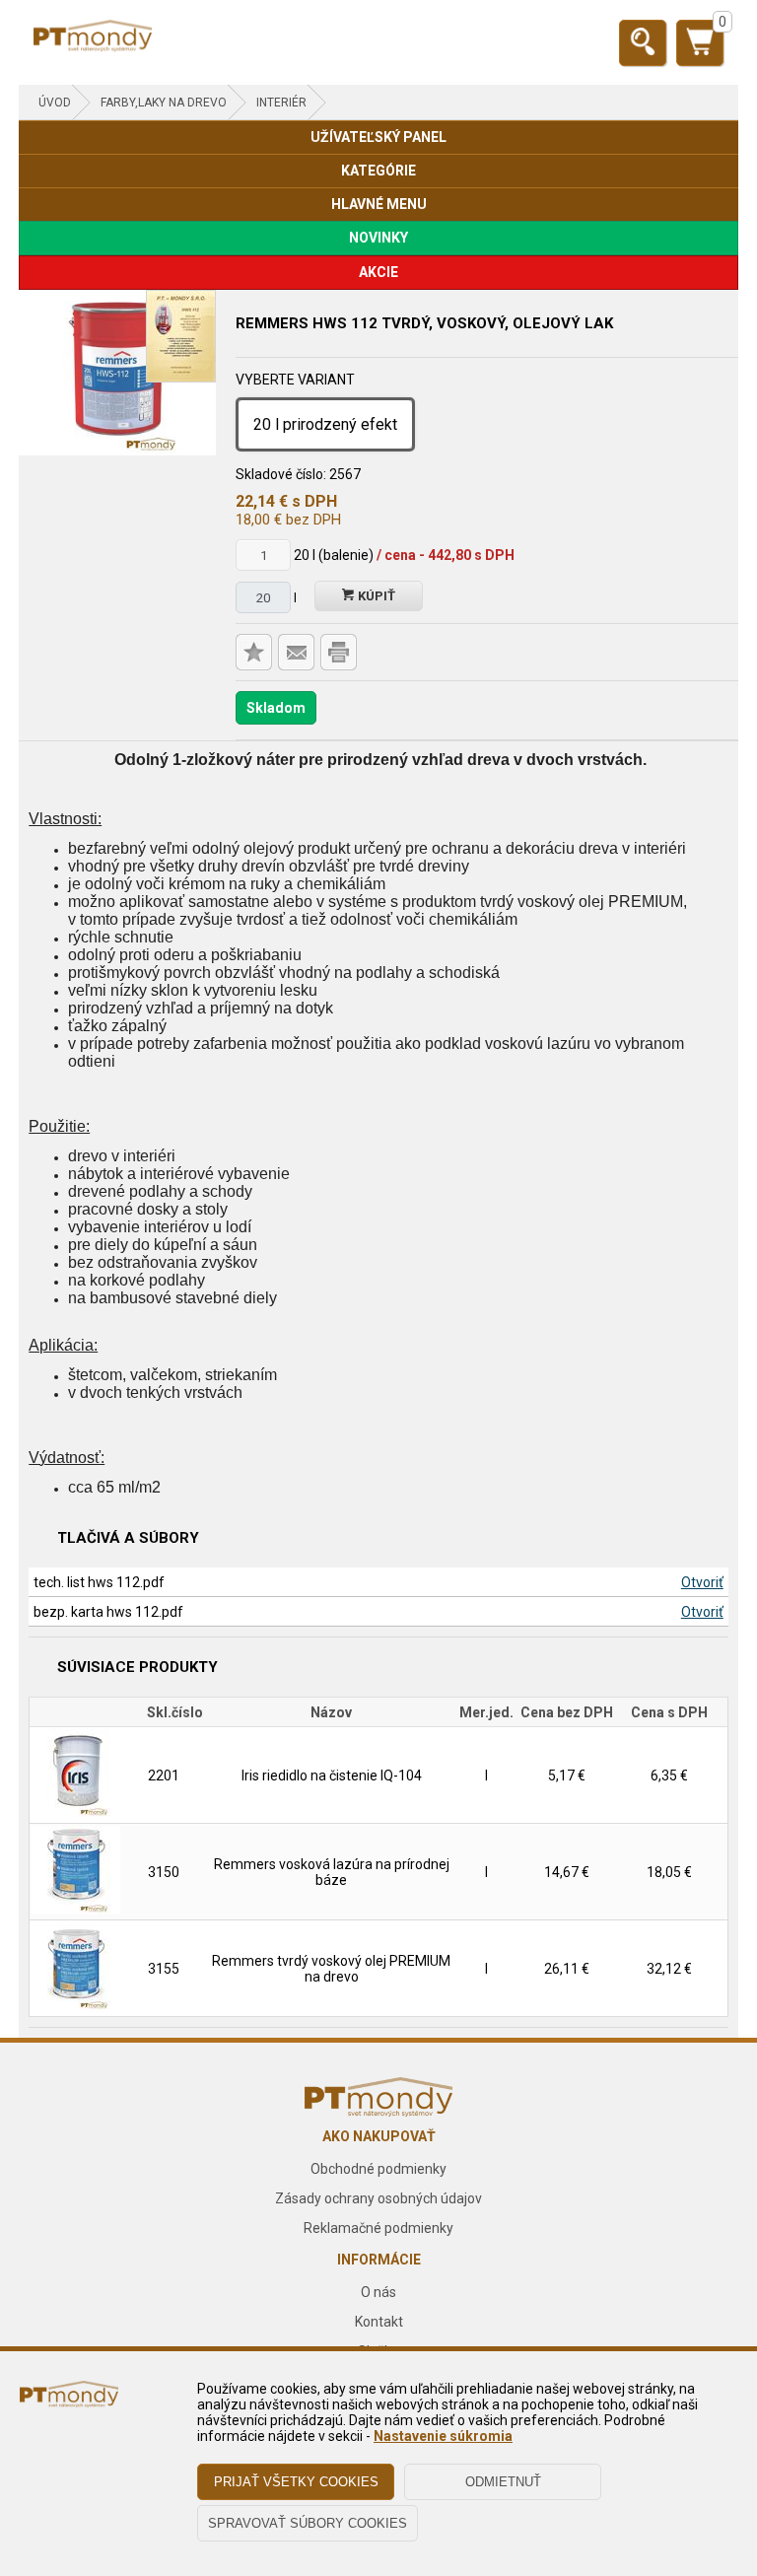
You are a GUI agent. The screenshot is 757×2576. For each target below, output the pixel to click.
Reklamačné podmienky (378, 2228)
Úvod (55, 103)
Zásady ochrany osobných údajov (378, 2198)
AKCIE (378, 272)
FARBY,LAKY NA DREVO (164, 103)
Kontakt (379, 2322)
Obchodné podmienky (378, 2169)
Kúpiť (375, 596)
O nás (378, 2292)
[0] (700, 50)
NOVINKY (378, 238)
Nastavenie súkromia (443, 2436)
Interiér (281, 103)
